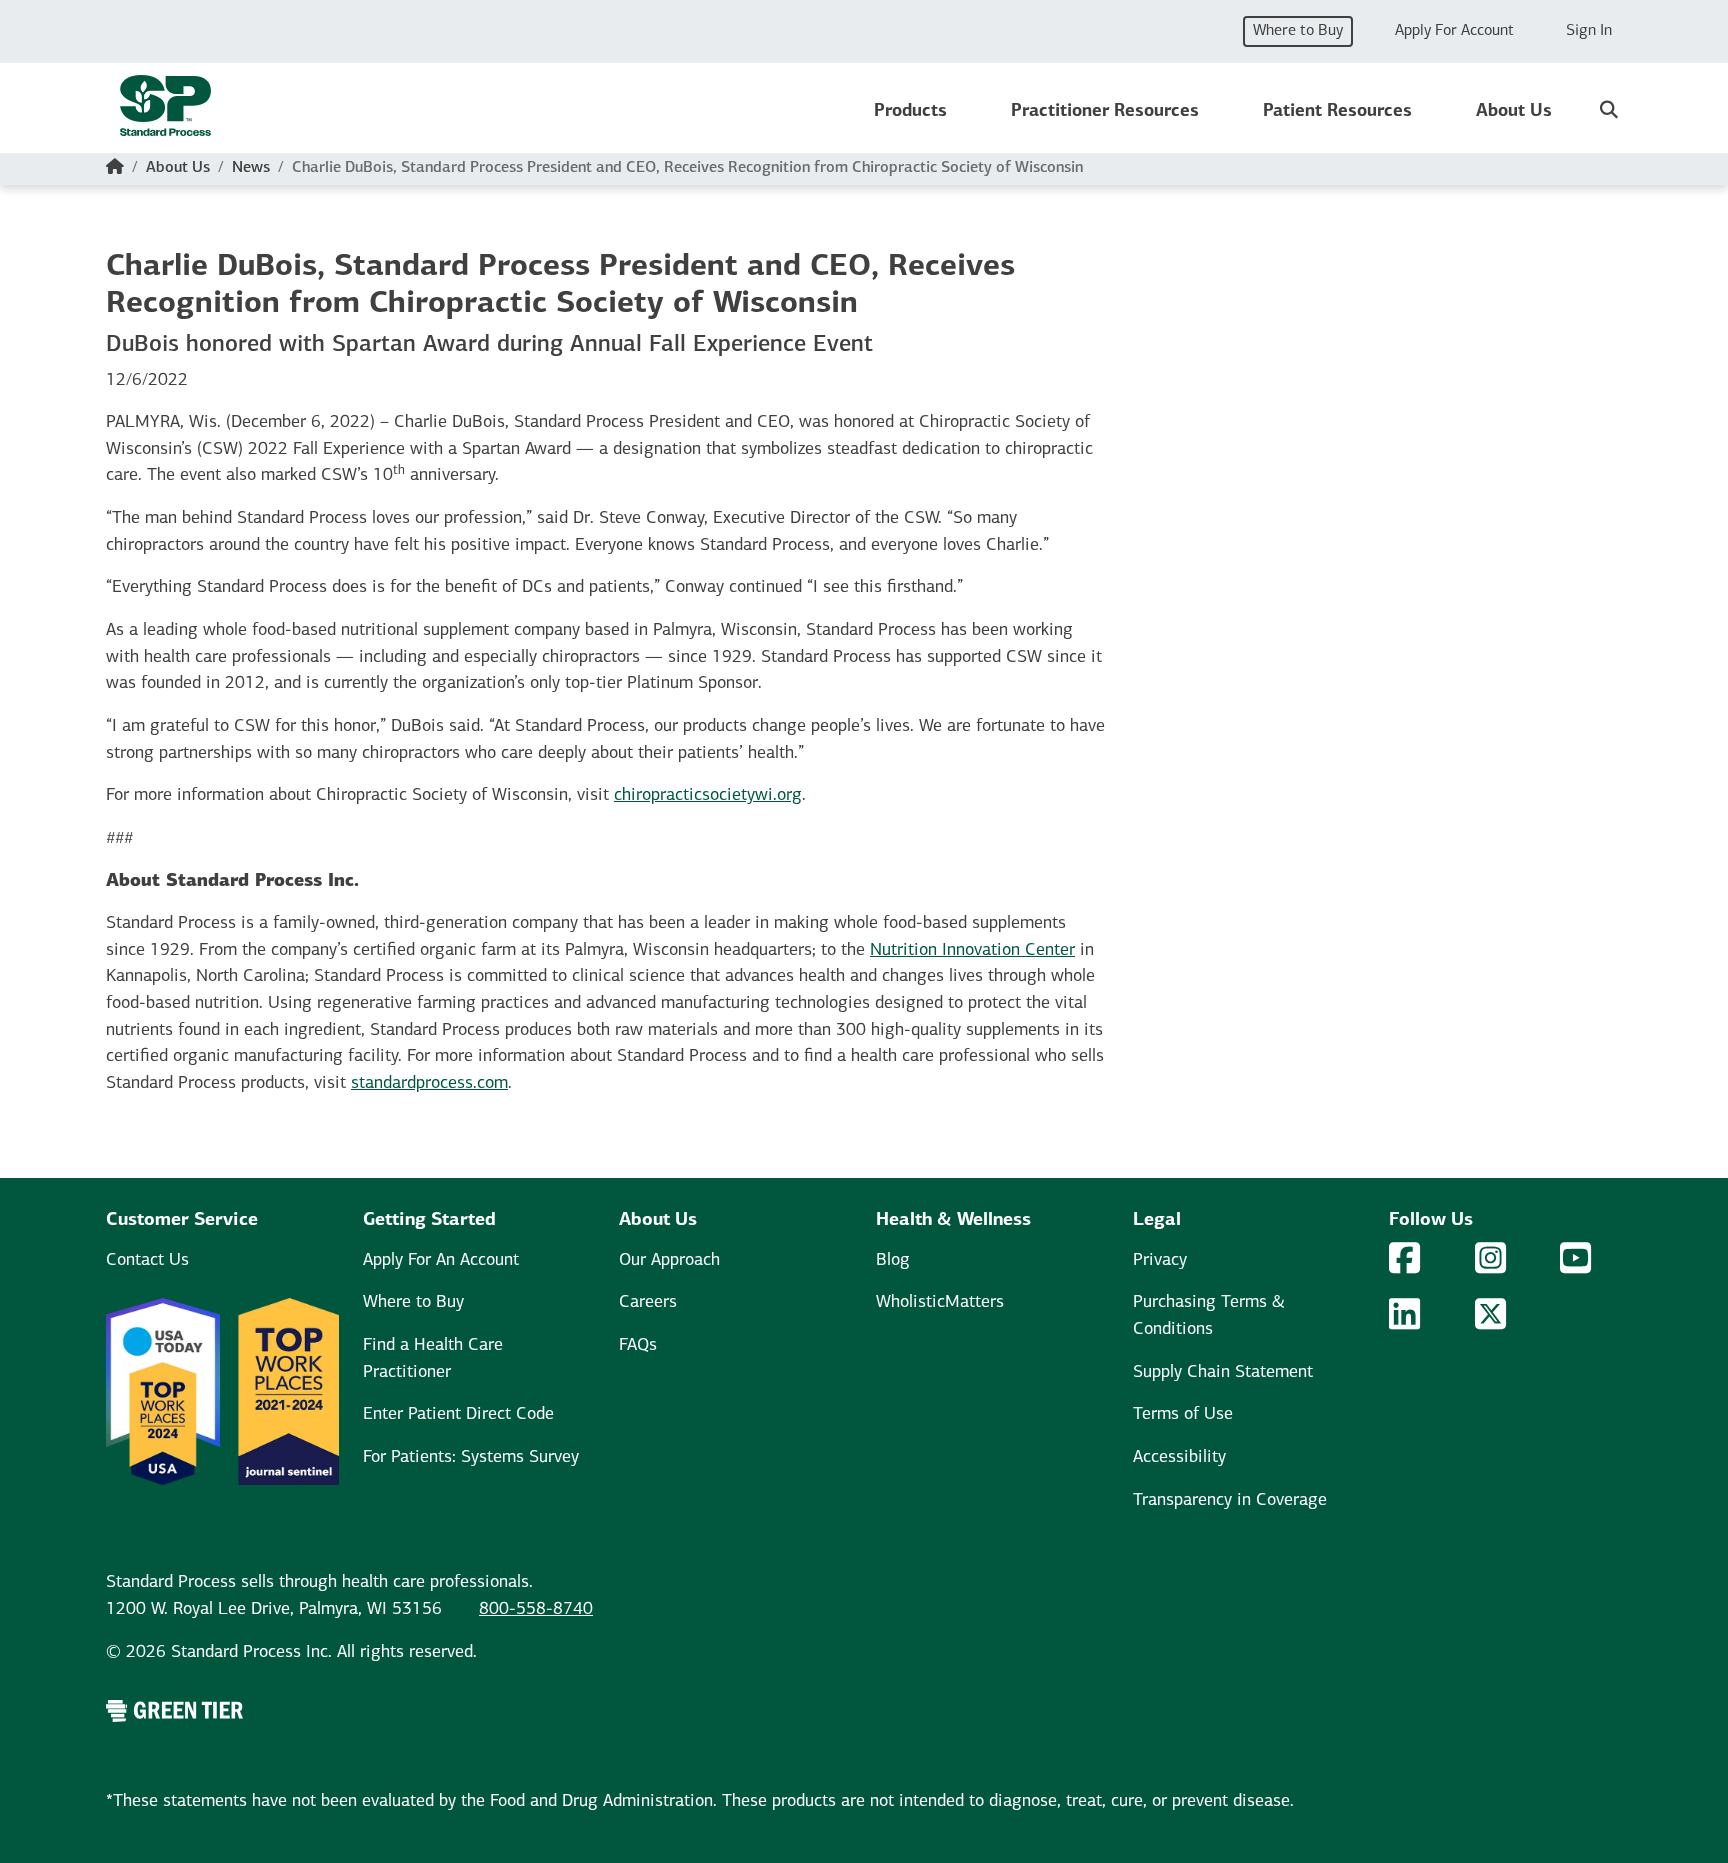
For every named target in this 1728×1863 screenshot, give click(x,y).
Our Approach (669, 1260)
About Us (1514, 111)
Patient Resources (1337, 111)
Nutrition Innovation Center (972, 950)
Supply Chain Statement (1223, 1372)
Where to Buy (1298, 31)
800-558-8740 (536, 1609)
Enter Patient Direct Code (458, 1414)
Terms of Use (1183, 1414)
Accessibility (1179, 1457)
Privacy (1160, 1260)
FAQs (638, 1345)
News (251, 168)
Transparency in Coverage (1230, 1500)
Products (910, 111)
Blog (893, 1260)
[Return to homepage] (165, 112)
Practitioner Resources (1105, 111)
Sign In (1589, 31)
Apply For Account (1454, 31)
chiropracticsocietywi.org (708, 795)
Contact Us (147, 1260)
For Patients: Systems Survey (471, 1457)
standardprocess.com (429, 1083)
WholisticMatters (940, 1302)
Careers (648, 1302)
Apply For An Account (441, 1260)
